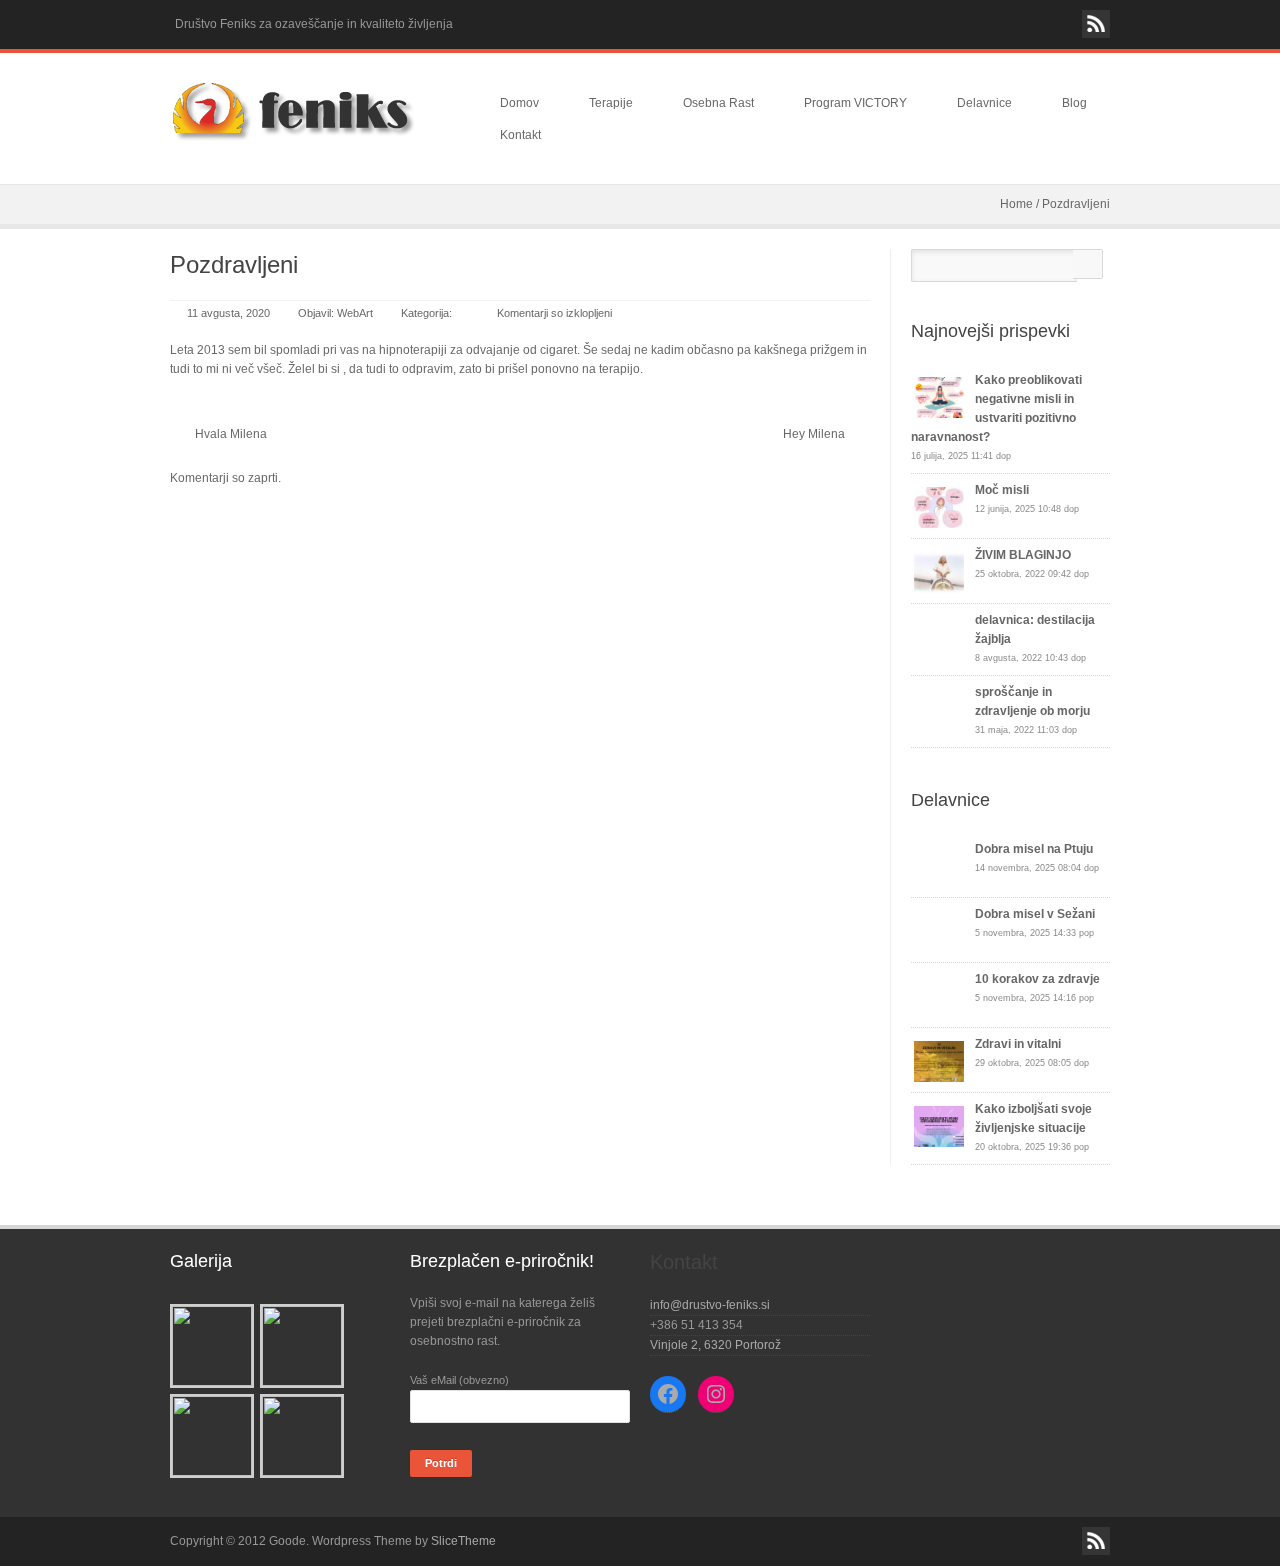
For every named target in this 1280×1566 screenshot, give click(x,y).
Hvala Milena (231, 434)
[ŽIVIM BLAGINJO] (939, 572)
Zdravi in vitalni (1018, 1044)
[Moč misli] (939, 507)
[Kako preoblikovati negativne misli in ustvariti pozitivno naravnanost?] (939, 397)
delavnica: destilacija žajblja (1035, 629)
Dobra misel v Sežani (1035, 914)
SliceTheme (463, 1541)
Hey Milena (814, 434)
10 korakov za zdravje (1037, 979)
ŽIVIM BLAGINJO (1023, 555)
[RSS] (1096, 24)
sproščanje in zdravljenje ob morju (1032, 701)
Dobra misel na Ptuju (1034, 849)
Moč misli (1002, 490)
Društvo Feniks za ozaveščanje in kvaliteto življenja (314, 24)
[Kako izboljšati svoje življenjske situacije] (939, 1126)
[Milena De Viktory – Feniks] (310, 112)
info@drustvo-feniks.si (710, 1305)
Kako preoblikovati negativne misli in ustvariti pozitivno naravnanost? (996, 408)
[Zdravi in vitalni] (939, 1061)
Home (1016, 204)
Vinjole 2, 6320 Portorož (715, 1345)
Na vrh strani (640, 1527)
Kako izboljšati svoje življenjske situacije (1033, 1118)
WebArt (355, 313)
